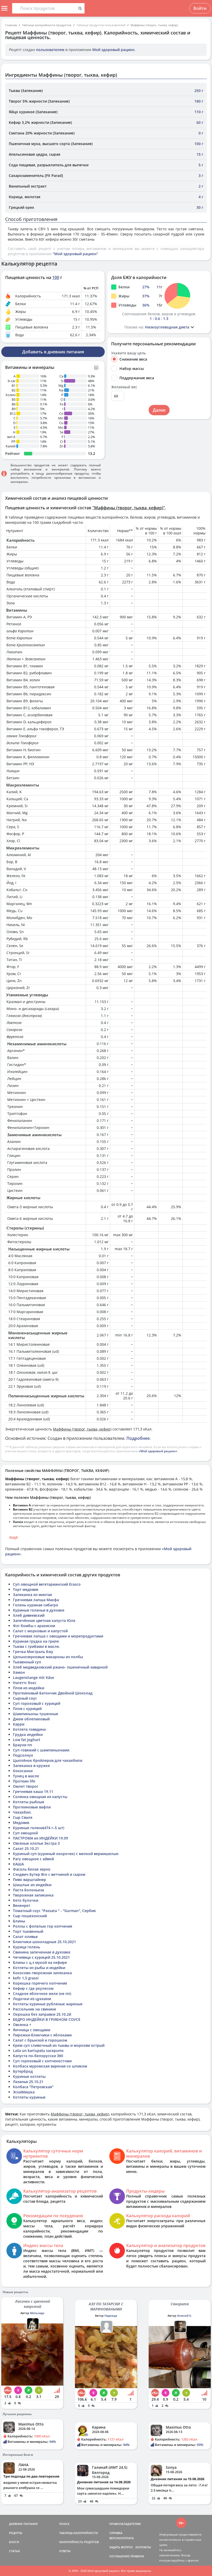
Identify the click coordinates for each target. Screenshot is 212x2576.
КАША (18, 1864)
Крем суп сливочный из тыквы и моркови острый (59, 2045)
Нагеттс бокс (25, 1683)
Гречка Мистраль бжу (33, 1652)
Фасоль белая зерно (32, 1869)
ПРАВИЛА (137, 2556)
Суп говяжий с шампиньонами (41, 1750)
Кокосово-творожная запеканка (42, 1973)
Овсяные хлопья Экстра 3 (36, 1843)
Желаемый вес (124, 387)
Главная (11, 25)
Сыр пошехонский (30, 1916)
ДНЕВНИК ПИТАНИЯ (23, 2524)
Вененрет (22, 1905)
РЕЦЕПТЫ (16, 2533)
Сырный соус (25, 1698)
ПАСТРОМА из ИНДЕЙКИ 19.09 (40, 1838)
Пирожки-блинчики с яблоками (42, 2035)
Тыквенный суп (27, 1662)
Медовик (21, 1823)
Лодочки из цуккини (32, 1999)
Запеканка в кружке (31, 1766)
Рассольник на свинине (35, 2009)
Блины (19, 1921)
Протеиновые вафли (32, 1807)
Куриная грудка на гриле (36, 1641)
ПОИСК (64, 2524)
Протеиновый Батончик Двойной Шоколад (53, 1693)
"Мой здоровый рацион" (75, 254)
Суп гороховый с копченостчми (42, 2061)
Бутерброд (23, 2071)
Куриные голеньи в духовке (39, 1610)
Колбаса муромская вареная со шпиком (50, 2066)
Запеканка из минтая (32, 1595)
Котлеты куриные (29, 2097)
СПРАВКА (116, 2533)
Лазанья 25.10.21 (28, 2082)
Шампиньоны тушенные (36, 1714)
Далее (159, 410)
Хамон (19, 1672)
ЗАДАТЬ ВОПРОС (121, 2547)
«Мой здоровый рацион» (158, 1451)
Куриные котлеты (29, 2076)
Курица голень (26, 1947)
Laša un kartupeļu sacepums (38, 2051)
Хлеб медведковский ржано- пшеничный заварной (60, 1667)
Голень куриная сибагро (36, 1605)
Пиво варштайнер (29, 1880)
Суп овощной (25, 1833)
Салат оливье (25, 1937)
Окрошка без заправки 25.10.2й (42, 2014)
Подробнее (138, 1438)
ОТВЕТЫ (65, 2551)
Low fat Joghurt (27, 1740)
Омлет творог (26, 1786)
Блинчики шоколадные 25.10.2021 (44, 1942)
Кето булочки (26, 1900)
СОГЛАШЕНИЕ (119, 2556)
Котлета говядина (29, 1729)
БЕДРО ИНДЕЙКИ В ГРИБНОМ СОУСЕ (47, 2019)
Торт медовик (26, 1589)
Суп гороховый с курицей (37, 1703)
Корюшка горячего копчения (40, 1983)
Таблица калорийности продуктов (47, 25)
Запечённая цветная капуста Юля (44, 1620)
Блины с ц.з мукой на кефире (40, 1962)
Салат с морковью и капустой (40, 1631)
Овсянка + (22, 2025)
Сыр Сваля (23, 1817)
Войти (200, 8)
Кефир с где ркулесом (33, 1988)
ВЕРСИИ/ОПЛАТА (122, 2538)
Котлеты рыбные (29, 1802)
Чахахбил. (22, 1812)
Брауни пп (22, 1745)
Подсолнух (23, 1755)
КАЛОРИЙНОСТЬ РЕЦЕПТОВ (79, 2542)
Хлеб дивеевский (29, 1615)
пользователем (50, 50)
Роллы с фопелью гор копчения (43, 1926)
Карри (19, 1724)
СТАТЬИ (14, 2551)
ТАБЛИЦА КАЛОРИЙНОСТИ (79, 2533)
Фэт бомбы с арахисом (34, 1626)
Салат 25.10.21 (26, 1848)
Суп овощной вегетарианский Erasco (47, 1584)
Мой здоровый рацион (113, 50)
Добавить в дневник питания (53, 352)
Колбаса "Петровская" (33, 2087)
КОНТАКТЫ (143, 2547)
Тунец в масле (26, 1776)
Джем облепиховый (31, 1719)
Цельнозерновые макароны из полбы (48, 1657)
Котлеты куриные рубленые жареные (48, 2004)
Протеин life (24, 1781)
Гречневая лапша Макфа (36, 1600)
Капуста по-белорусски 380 (38, 2056)
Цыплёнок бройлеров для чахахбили (48, 1760)
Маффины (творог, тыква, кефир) (154, 25)
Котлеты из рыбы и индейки (39, 1968)
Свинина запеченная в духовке (42, 1952)
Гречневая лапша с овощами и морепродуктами (58, 1636)
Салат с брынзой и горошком (40, 2040)
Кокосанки (23, 1771)
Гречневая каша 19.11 (33, 1791)
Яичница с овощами (32, 2030)
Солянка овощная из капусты (40, 1797)
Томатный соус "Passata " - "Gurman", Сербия (54, 1911)
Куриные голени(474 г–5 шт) (39, 1828)
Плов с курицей (27, 1709)
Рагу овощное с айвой (33, 1859)
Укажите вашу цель (128, 353)
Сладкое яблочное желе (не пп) (42, 1994)
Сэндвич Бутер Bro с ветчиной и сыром (49, 1874)
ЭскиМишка (24, 2092)
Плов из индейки (29, 1688)
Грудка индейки (28, 1734)
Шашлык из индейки (32, 1885)
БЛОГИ (14, 2542)
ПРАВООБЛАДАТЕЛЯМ (125, 2524)
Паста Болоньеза (28, 1890)
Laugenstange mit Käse (33, 1677)
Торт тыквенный (28, 1931)
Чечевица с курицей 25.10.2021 (41, 1957)
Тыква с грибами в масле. (36, 1646)
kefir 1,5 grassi (26, 1978)
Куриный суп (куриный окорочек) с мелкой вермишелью (66, 1854)
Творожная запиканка (33, 1895)
